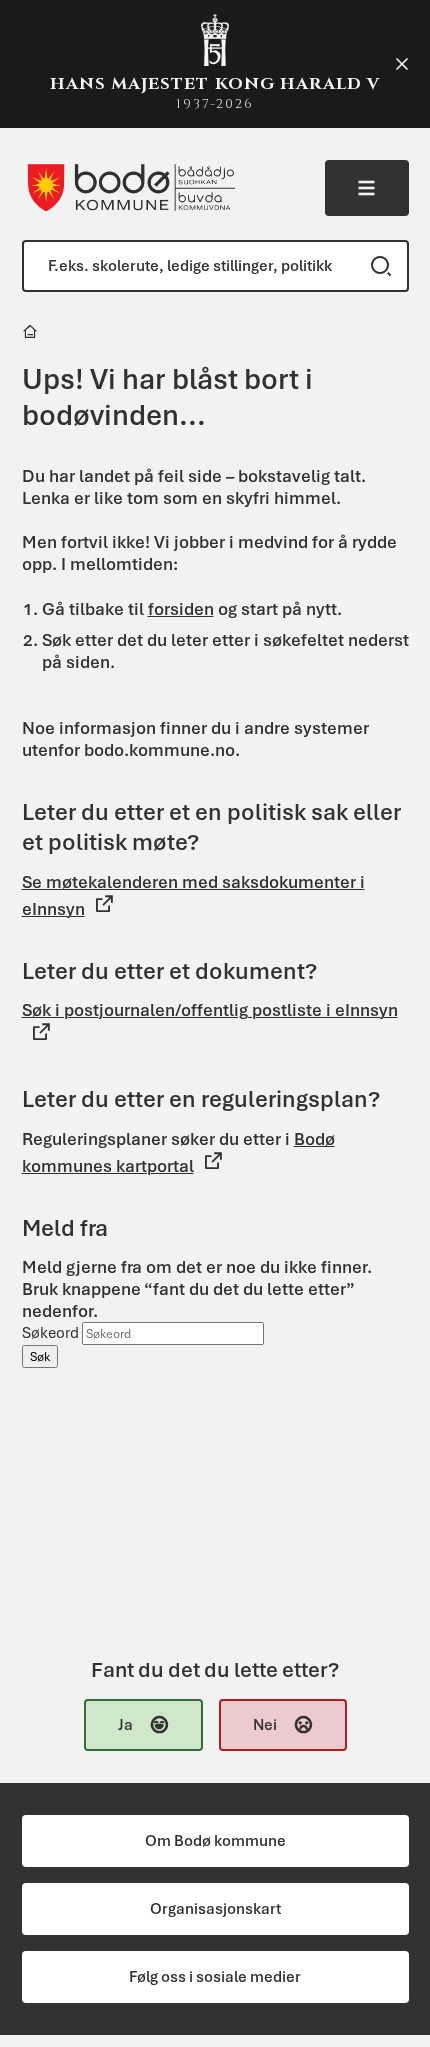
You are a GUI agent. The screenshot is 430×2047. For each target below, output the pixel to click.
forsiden (181, 609)
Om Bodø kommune (215, 1841)
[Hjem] (31, 334)
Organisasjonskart (215, 1909)
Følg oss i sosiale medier (215, 1977)
